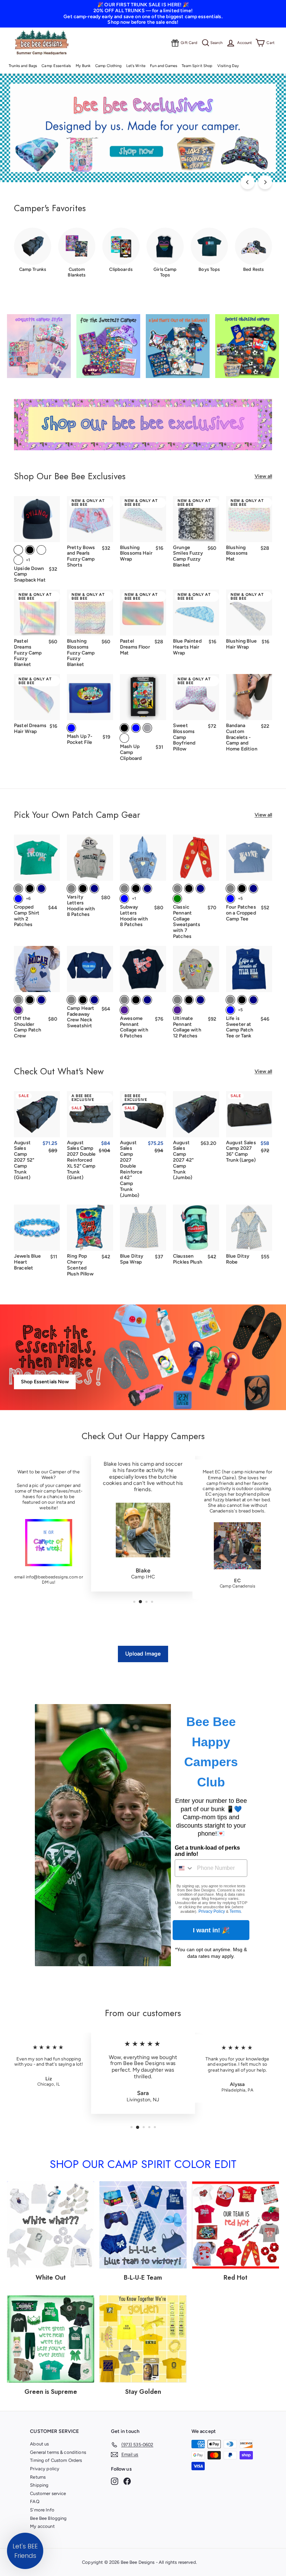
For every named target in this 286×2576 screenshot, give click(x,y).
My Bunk (83, 66)
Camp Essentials (56, 66)
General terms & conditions (58, 2452)
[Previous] (248, 182)
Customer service (48, 2493)
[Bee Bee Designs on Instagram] (115, 2481)
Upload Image (143, 1654)
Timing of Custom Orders (56, 2460)
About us (39, 2444)
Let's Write (136, 66)
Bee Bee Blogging (48, 2518)
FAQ (35, 2501)
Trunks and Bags (23, 66)
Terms (235, 1911)
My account (42, 2526)
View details (249, 532)
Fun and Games (164, 66)
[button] (25, 2551)
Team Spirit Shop (197, 66)
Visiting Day (228, 66)
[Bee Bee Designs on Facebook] (127, 2481)
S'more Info (42, 2510)
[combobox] (184, 1868)
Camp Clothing (108, 66)
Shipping (39, 2485)
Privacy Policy (212, 1911)
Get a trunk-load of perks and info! (207, 1851)
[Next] (265, 182)
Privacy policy (45, 2469)
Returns (38, 2477)
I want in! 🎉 (211, 1930)
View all (263, 476)
